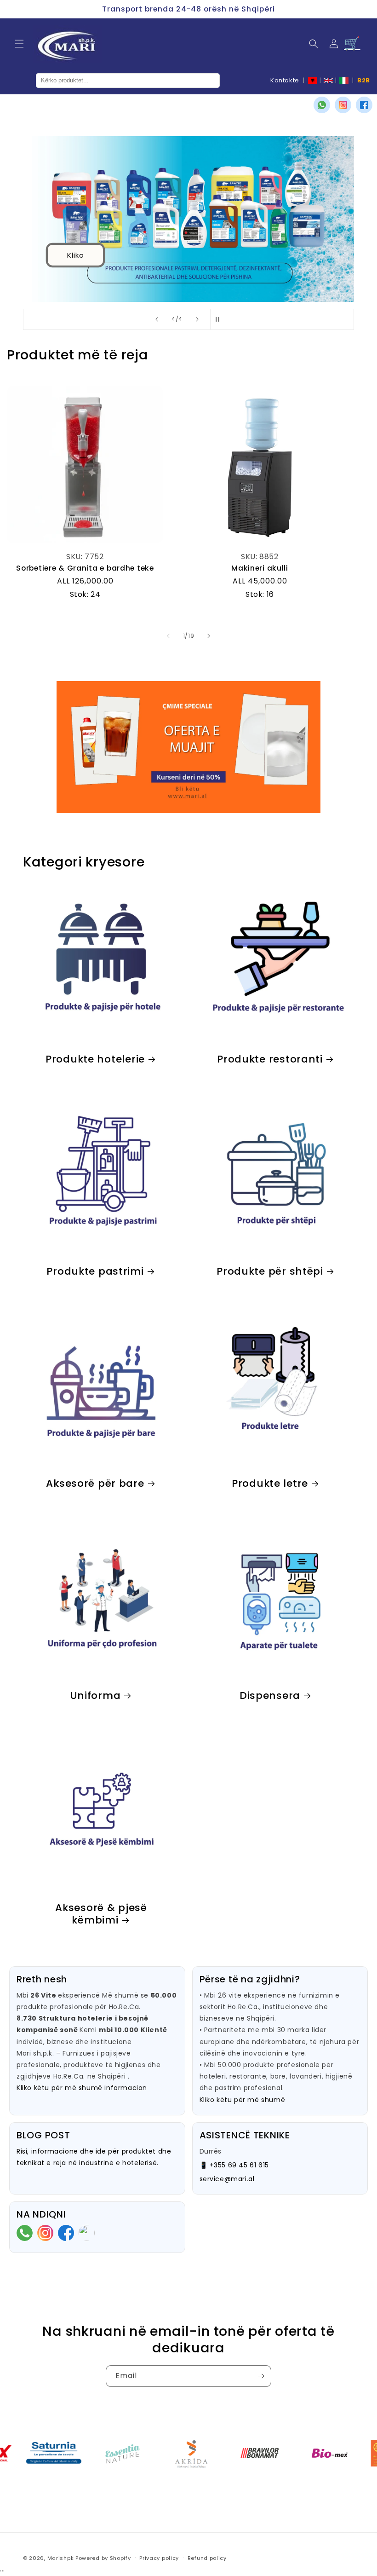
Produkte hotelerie (95, 1059)
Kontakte (285, 80)
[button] (19, 44)
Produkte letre (270, 1483)
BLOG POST (43, 2135)
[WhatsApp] (322, 105)
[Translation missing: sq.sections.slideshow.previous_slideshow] (157, 319)
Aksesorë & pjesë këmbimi (101, 1914)
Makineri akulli (260, 568)
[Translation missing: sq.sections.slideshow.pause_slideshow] (220, 319)
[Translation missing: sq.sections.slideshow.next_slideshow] (197, 319)
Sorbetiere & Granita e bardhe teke (85, 568)
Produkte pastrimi (95, 1271)
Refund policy (207, 2558)
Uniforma (95, 1695)
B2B (364, 80)
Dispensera (270, 1695)
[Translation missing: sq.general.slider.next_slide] (209, 636)
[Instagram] (343, 105)
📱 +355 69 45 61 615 (234, 2165)
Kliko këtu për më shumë (243, 2100)
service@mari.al (227, 2179)
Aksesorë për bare (95, 1483)
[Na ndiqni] (261, 2376)
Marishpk (61, 2558)
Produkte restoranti (270, 1059)
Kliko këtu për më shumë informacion (82, 2088)
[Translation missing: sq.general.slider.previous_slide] (168, 636)
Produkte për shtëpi (270, 1271)
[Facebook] (364, 105)
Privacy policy (159, 2558)
